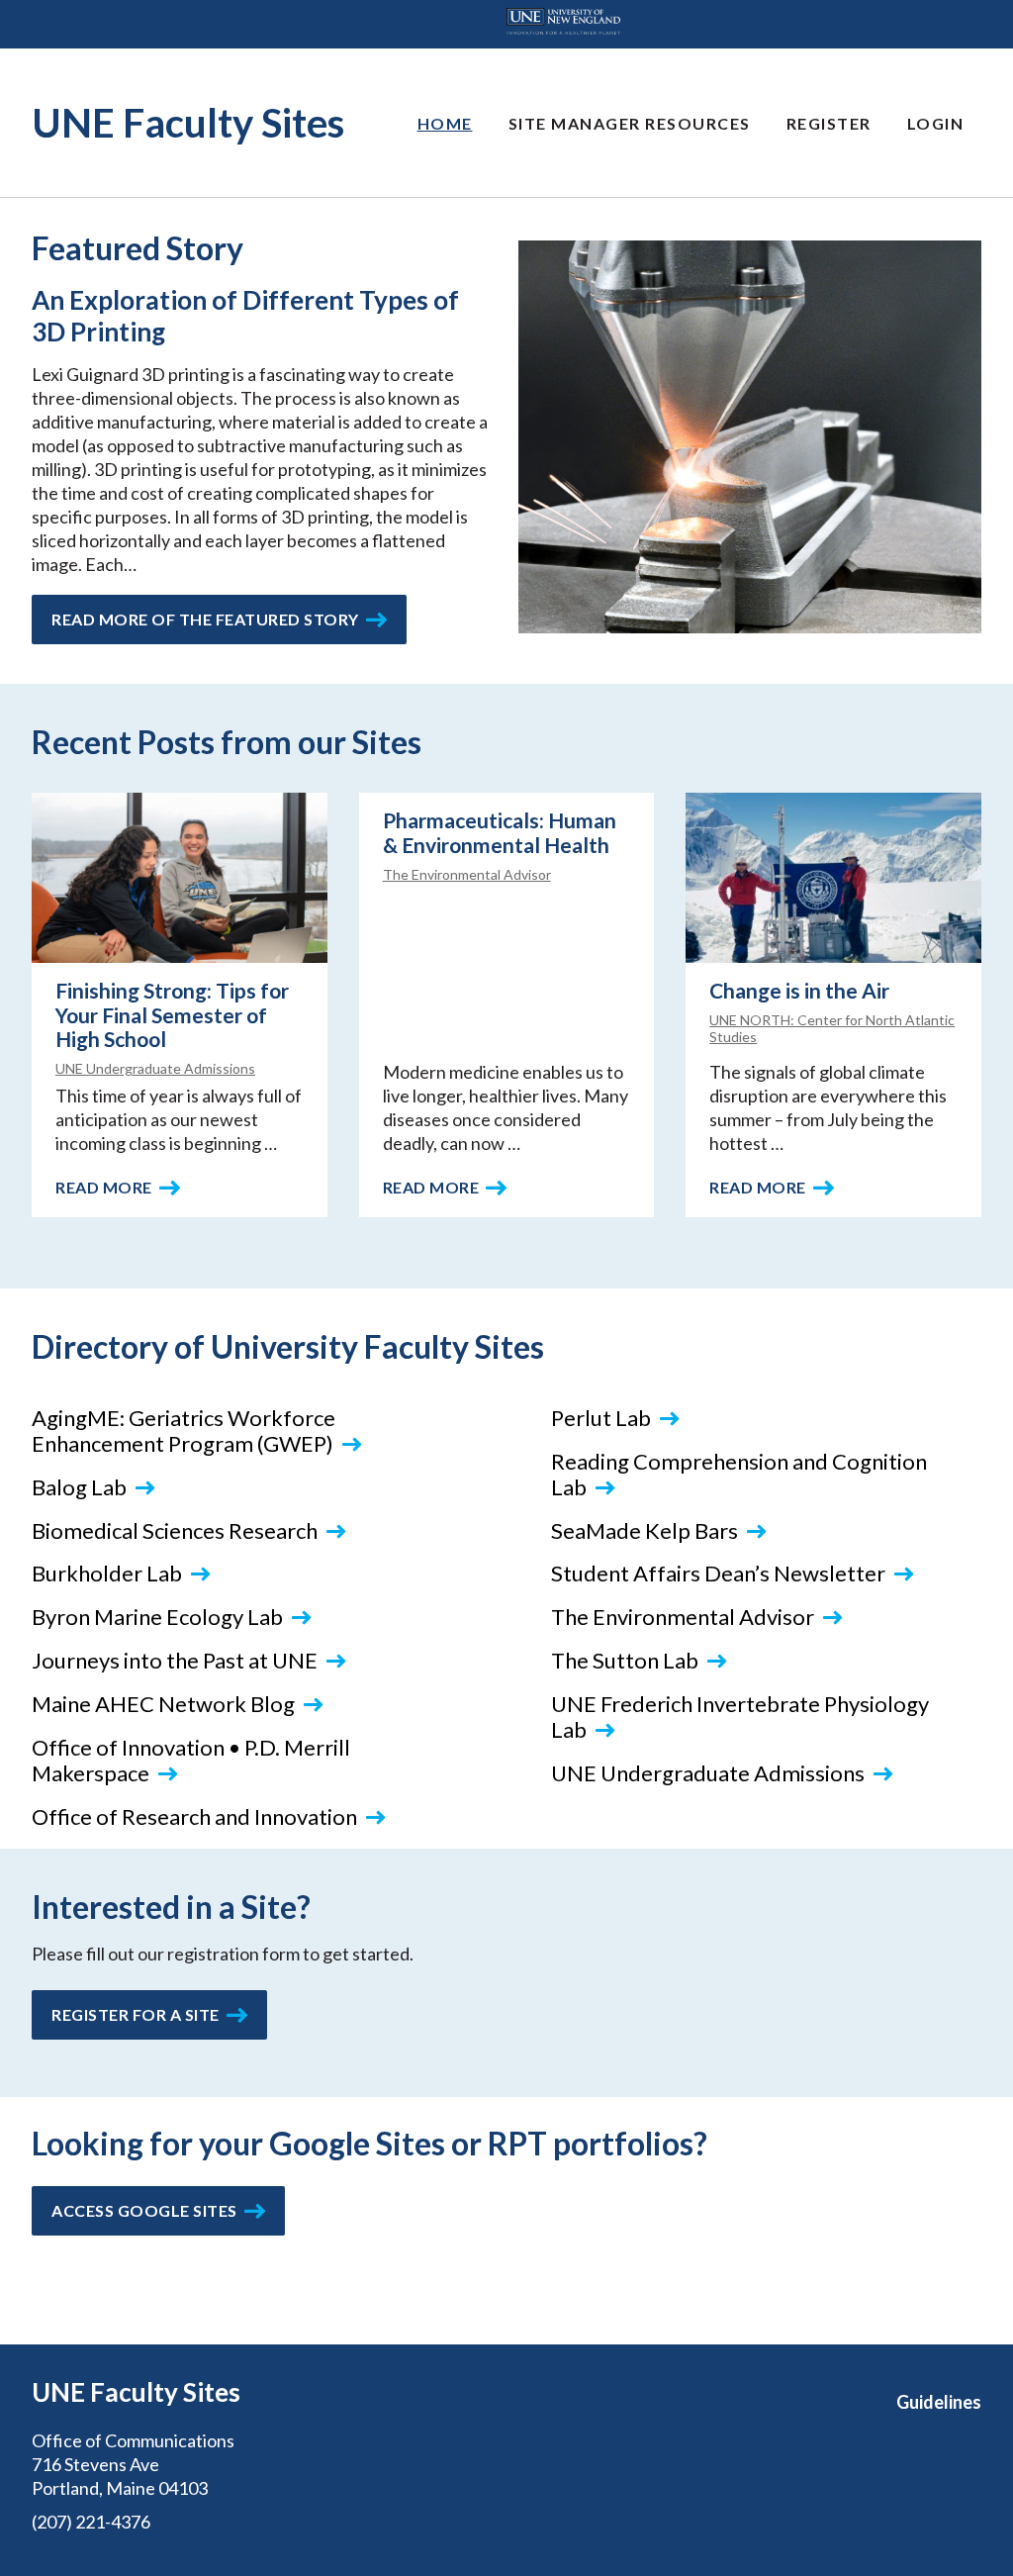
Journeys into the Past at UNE (175, 1660)
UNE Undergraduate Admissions (155, 1068)
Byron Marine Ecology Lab (157, 1617)
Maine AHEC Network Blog (163, 1704)
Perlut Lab (601, 1418)
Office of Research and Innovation (194, 1816)
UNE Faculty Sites (188, 123)
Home (445, 123)
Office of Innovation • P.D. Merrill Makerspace (191, 1760)
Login (936, 123)
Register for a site (136, 2014)
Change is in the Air (799, 990)
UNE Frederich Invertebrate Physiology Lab (740, 1717)
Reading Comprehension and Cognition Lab (739, 1474)
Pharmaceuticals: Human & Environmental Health (500, 832)
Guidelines (939, 2402)
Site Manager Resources (630, 123)
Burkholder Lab (107, 1573)
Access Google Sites (144, 2210)
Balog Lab (79, 1487)
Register (829, 123)
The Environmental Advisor (467, 874)
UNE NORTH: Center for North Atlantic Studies (832, 1028)
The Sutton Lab (625, 1660)
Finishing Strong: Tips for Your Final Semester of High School (172, 1015)
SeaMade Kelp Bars (645, 1530)
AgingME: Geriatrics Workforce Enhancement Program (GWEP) (184, 1431)
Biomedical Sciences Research (175, 1530)
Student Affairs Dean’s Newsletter (718, 1573)
